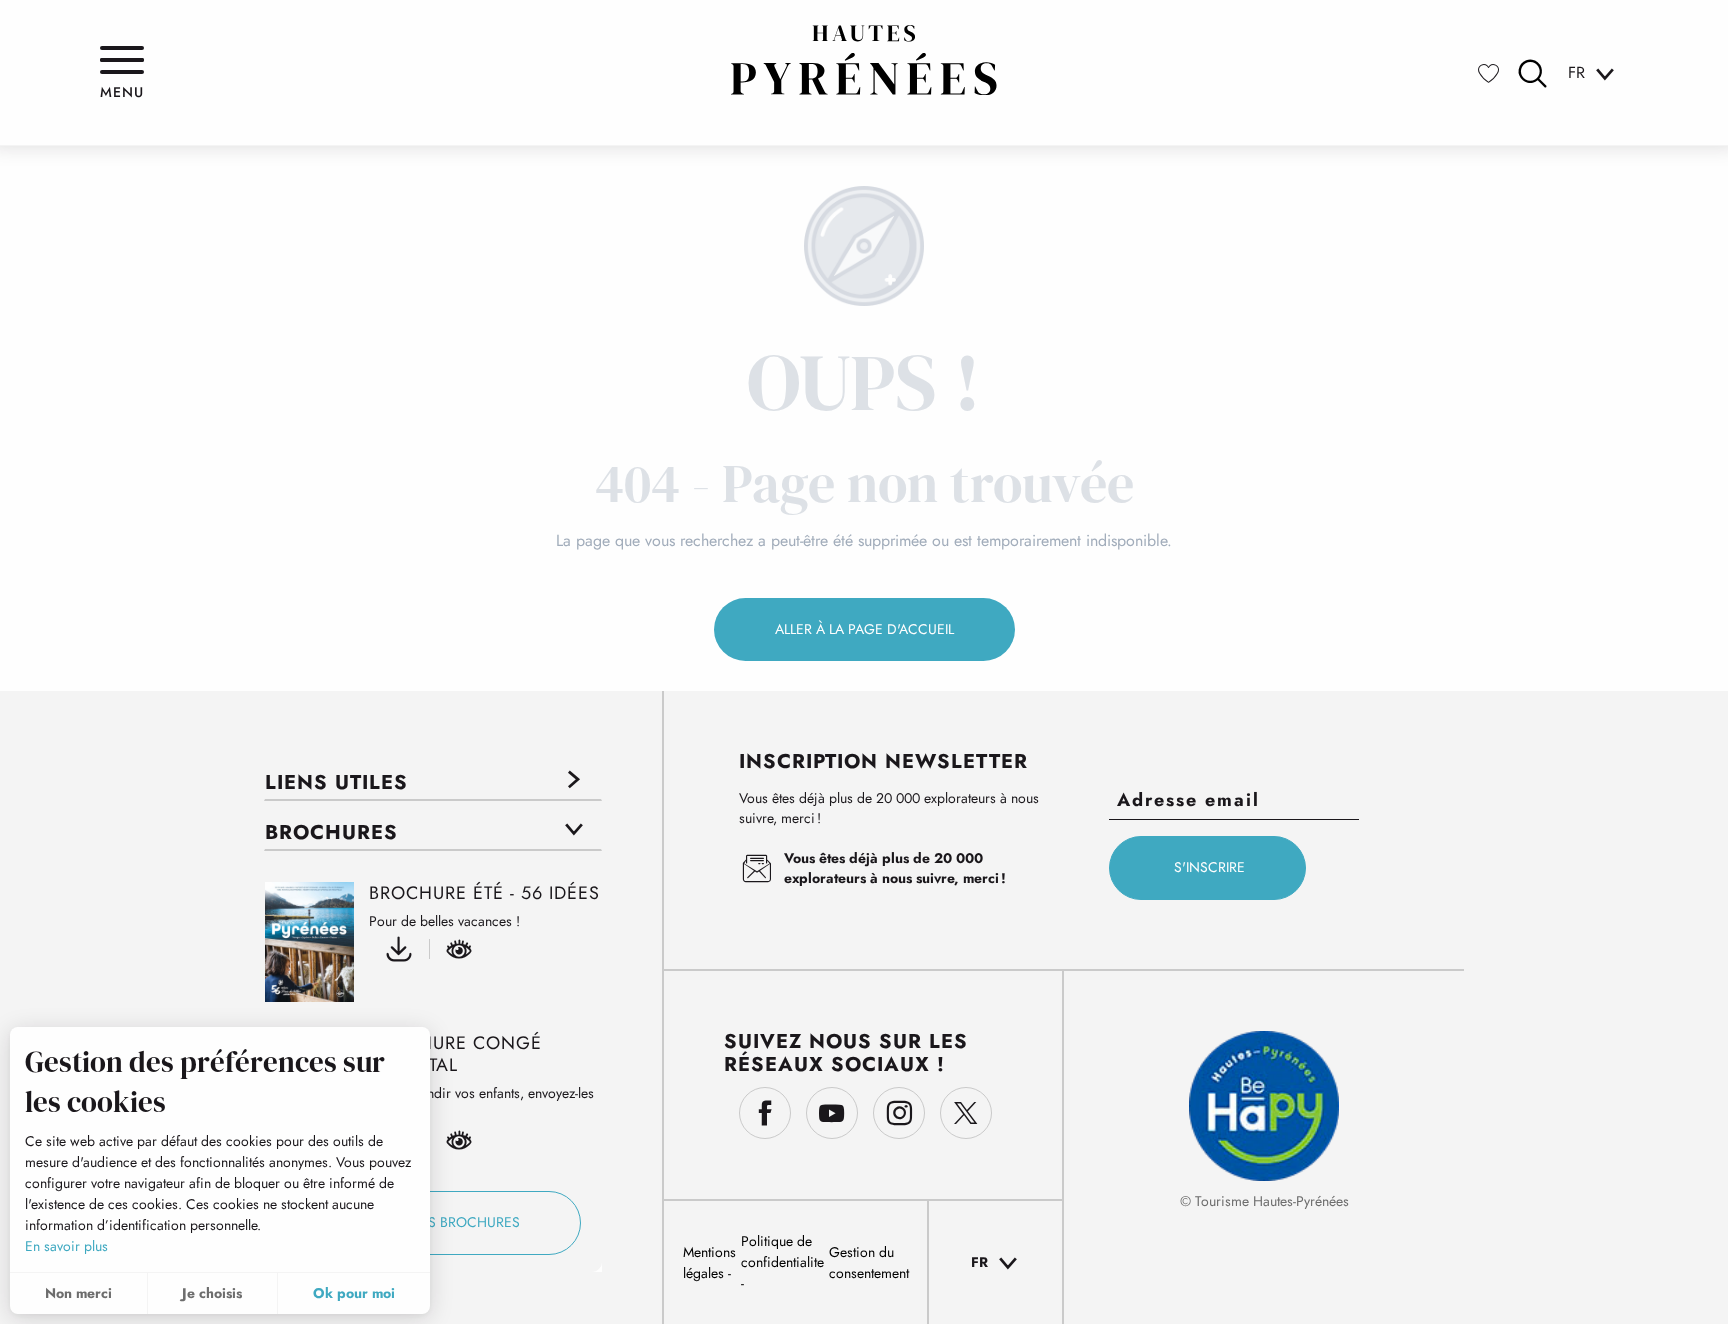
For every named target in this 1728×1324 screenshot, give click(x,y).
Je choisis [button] (212, 1293)
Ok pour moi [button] (354, 1293)
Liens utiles (336, 782)
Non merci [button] (78, 1293)
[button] (1532, 73)
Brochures (331, 832)
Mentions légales (709, 1262)
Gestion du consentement (869, 1262)
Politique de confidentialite (782, 1251)
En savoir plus (66, 1246)
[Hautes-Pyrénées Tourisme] (864, 60)
